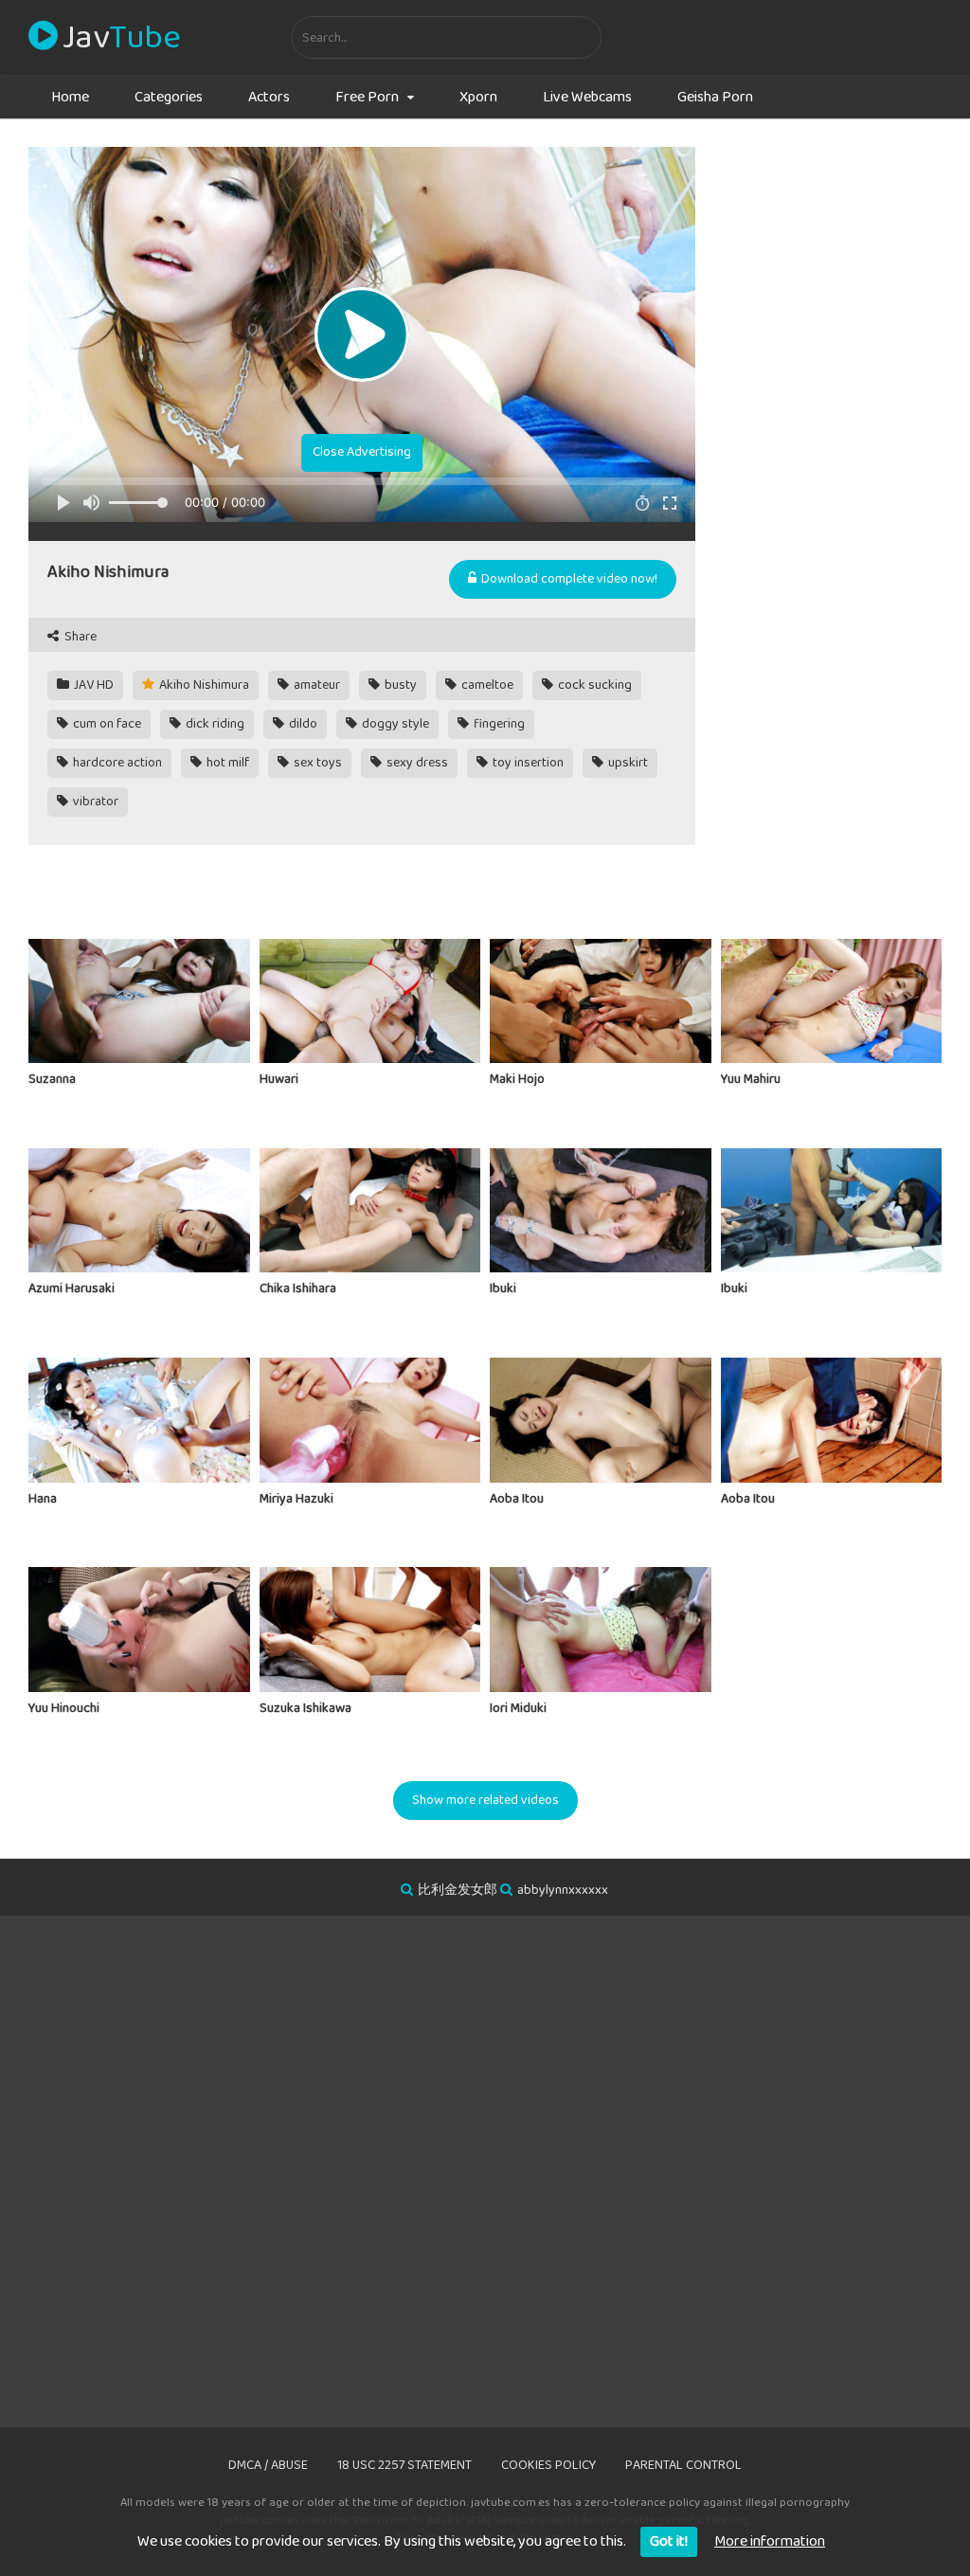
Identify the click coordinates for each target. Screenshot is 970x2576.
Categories (169, 97)
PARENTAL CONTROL (683, 2465)
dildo (302, 724)
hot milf (226, 763)
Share (79, 637)
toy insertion (527, 763)
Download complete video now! (568, 579)
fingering (498, 724)
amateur (315, 685)
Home (70, 97)
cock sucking (593, 685)
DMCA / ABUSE (268, 2465)
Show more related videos (485, 1800)
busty (399, 685)
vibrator (94, 802)
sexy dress (416, 763)
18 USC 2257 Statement (404, 2465)
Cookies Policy (548, 2465)
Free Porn (367, 97)
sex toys (316, 763)
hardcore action (116, 763)
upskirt (627, 763)
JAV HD (92, 685)
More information (770, 2541)
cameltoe (486, 685)
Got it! (669, 2541)
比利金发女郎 (458, 1890)
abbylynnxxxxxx (563, 1890)
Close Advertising (362, 452)
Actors (269, 97)
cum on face (106, 724)
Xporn (478, 97)
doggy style (394, 724)
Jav (121, 38)
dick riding (214, 724)
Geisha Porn (715, 97)
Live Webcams (587, 97)
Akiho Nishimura (203, 685)
